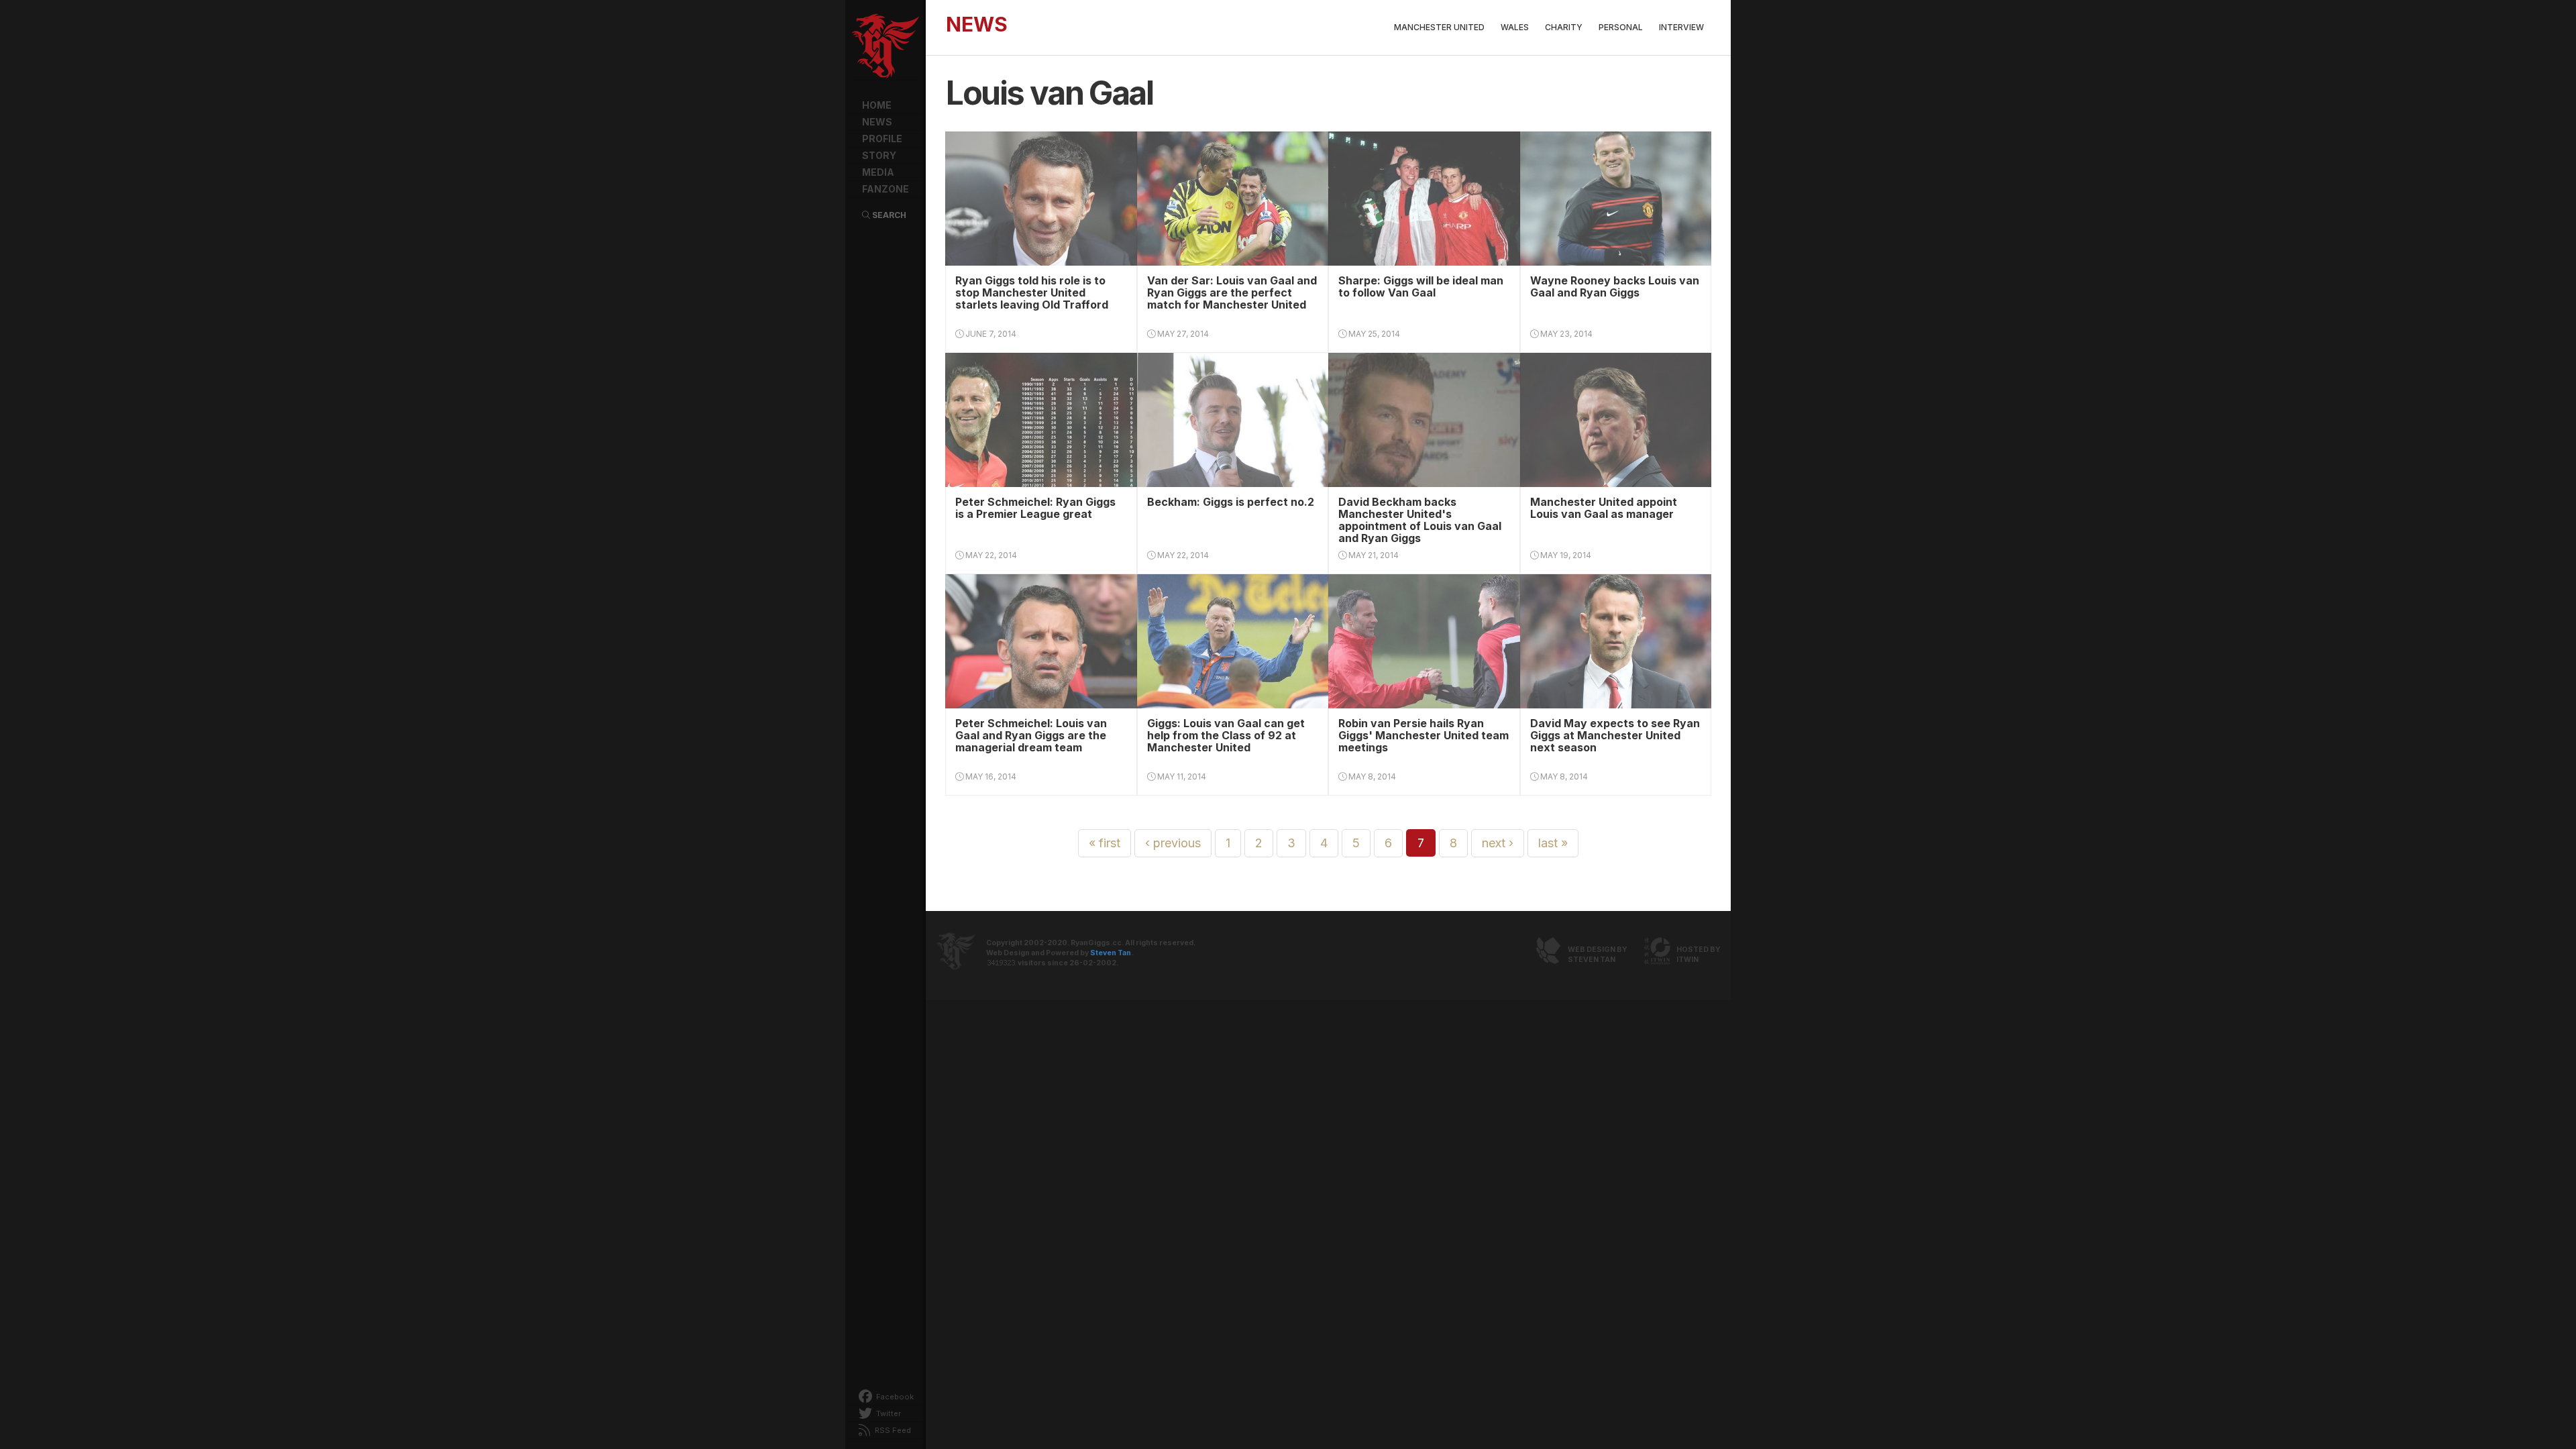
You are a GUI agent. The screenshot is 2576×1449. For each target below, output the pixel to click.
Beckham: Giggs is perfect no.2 (1231, 502)
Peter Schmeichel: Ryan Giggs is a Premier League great (1035, 508)
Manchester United (1439, 27)
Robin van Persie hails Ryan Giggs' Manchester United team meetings (1424, 735)
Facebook (894, 1397)
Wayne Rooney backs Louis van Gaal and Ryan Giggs (1615, 286)
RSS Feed (892, 1430)
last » (1553, 843)
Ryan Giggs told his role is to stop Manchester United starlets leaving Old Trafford (1032, 292)
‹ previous (1173, 843)
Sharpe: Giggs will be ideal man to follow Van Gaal (1421, 286)
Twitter (888, 1413)
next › (1498, 843)
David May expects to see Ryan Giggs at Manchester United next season (1615, 735)
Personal (1621, 27)
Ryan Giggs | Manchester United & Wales (885, 47)
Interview (1681, 27)
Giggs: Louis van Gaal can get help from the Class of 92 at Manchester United (1226, 735)
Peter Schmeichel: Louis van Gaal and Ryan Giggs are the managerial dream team (1031, 735)
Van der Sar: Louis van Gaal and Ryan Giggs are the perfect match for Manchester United (1232, 292)
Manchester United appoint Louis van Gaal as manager (1604, 508)
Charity (1564, 27)
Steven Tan (1111, 953)
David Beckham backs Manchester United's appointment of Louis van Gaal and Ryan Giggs (1420, 520)
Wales (1515, 27)
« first (1105, 843)
